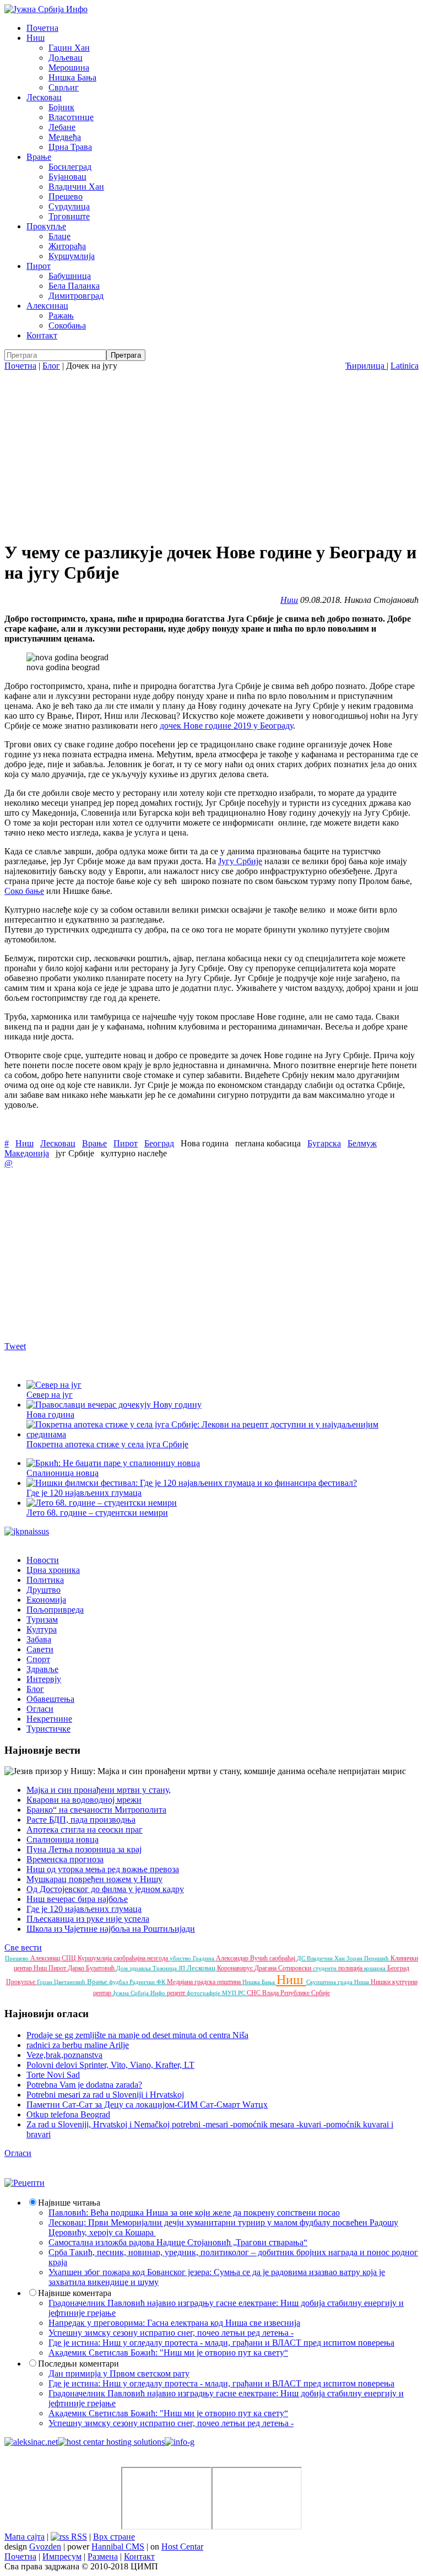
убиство (181, 1958)
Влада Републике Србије (296, 1993)
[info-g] (180, 2442)
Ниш (36, 38)
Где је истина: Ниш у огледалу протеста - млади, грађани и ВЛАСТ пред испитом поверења (221, 2343)
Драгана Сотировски (284, 1968)
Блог (51, 366)
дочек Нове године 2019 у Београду (226, 726)
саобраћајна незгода (142, 1958)
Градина (204, 1958)
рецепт (177, 1993)
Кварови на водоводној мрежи (84, 1800)
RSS (78, 2537)
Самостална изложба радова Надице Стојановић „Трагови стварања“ (178, 2242)
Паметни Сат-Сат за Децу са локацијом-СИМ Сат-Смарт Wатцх (147, 2105)
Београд (159, 1143)
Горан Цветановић (62, 1982)
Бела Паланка (74, 286)
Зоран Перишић (368, 1958)
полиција (351, 1968)
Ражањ (61, 316)
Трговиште (69, 216)
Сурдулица (69, 206)
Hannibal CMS (118, 2547)
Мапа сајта (25, 2537)
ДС (302, 1958)
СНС (254, 1993)
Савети (40, 1649)
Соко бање (24, 891)
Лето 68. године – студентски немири (97, 1513)
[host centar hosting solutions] (111, 2442)
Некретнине (49, 1719)
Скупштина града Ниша (338, 1982)
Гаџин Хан (69, 48)
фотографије (204, 1993)
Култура (42, 1629)
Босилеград (70, 167)
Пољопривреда (55, 1610)
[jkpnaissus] (27, 1531)
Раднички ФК (148, 1982)
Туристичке (48, 1729)
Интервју (44, 1679)
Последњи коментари (78, 2364)
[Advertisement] (211, 454)
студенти (326, 1968)
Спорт (38, 1659)
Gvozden (45, 2547)
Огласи (40, 1709)
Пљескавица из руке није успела (88, 1919)
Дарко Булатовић (92, 1968)
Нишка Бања (72, 77)
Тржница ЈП (170, 1968)
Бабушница (70, 276)
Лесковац (44, 97)
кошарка (376, 1968)
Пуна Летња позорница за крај (84, 1849)
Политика (45, 1580)
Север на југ (50, 1395)
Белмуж (362, 1143)
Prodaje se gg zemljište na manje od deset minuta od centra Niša (137, 2035)
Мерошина (69, 68)
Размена (103, 2556)
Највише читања (69, 2203)
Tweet (15, 1346)
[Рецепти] (25, 2183)
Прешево (66, 196)
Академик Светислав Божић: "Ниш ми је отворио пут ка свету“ (168, 2353)
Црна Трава (70, 147)
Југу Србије (240, 861)
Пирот (39, 266)
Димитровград (76, 296)
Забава (39, 1639)
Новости (43, 1560)
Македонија (27, 1153)
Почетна (42, 28)
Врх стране (114, 2537)
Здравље (42, 1669)
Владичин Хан (76, 187)
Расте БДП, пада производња (81, 1820)
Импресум (62, 2556)
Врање (39, 157)
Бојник (61, 107)
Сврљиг (64, 87)
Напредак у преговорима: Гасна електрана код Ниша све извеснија (174, 2323)
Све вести (23, 1947)
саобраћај (283, 1958)
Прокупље (46, 226)
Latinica (405, 366)
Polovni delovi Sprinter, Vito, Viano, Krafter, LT (110, 2065)
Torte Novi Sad (53, 2075)
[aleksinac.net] (31, 2442)
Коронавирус (236, 1968)
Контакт (42, 335)
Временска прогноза (65, 1859)
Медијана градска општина (205, 1982)
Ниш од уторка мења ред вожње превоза (103, 1869)
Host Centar (182, 2547)
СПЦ (70, 1958)
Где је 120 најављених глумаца (84, 1909)
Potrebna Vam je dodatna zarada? (84, 2085)
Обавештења (50, 1699)
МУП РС (234, 1993)
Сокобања (67, 325)
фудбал (119, 1982)
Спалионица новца (63, 1839)
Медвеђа (65, 137)
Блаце (59, 236)
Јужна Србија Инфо (140, 1993)
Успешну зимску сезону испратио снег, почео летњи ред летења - (171, 2333)
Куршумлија (72, 256)
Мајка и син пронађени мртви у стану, (99, 1790)
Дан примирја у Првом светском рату (119, 2373)
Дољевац (66, 58)
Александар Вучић (243, 1958)
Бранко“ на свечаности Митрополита (96, 1810)
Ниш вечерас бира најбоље (77, 1899)
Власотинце (71, 117)
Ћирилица (366, 366)
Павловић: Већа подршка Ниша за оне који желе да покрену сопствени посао (194, 2213)
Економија (46, 1600)
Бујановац (67, 177)
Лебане (62, 127)
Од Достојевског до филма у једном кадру (105, 1889)
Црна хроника (53, 1570)
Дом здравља (134, 1968)
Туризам (42, 1620)
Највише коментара (75, 2293)
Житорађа (67, 246)
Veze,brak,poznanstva (64, 2055)
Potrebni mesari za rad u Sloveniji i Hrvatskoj (105, 2095)
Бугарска (324, 1143)
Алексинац (47, 306)
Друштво (44, 1590)
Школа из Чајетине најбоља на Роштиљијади (111, 1929)
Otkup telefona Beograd (68, 2114)
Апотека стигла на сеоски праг (85, 1829)
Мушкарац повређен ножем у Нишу (94, 1879)
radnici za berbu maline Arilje (78, 2045)
